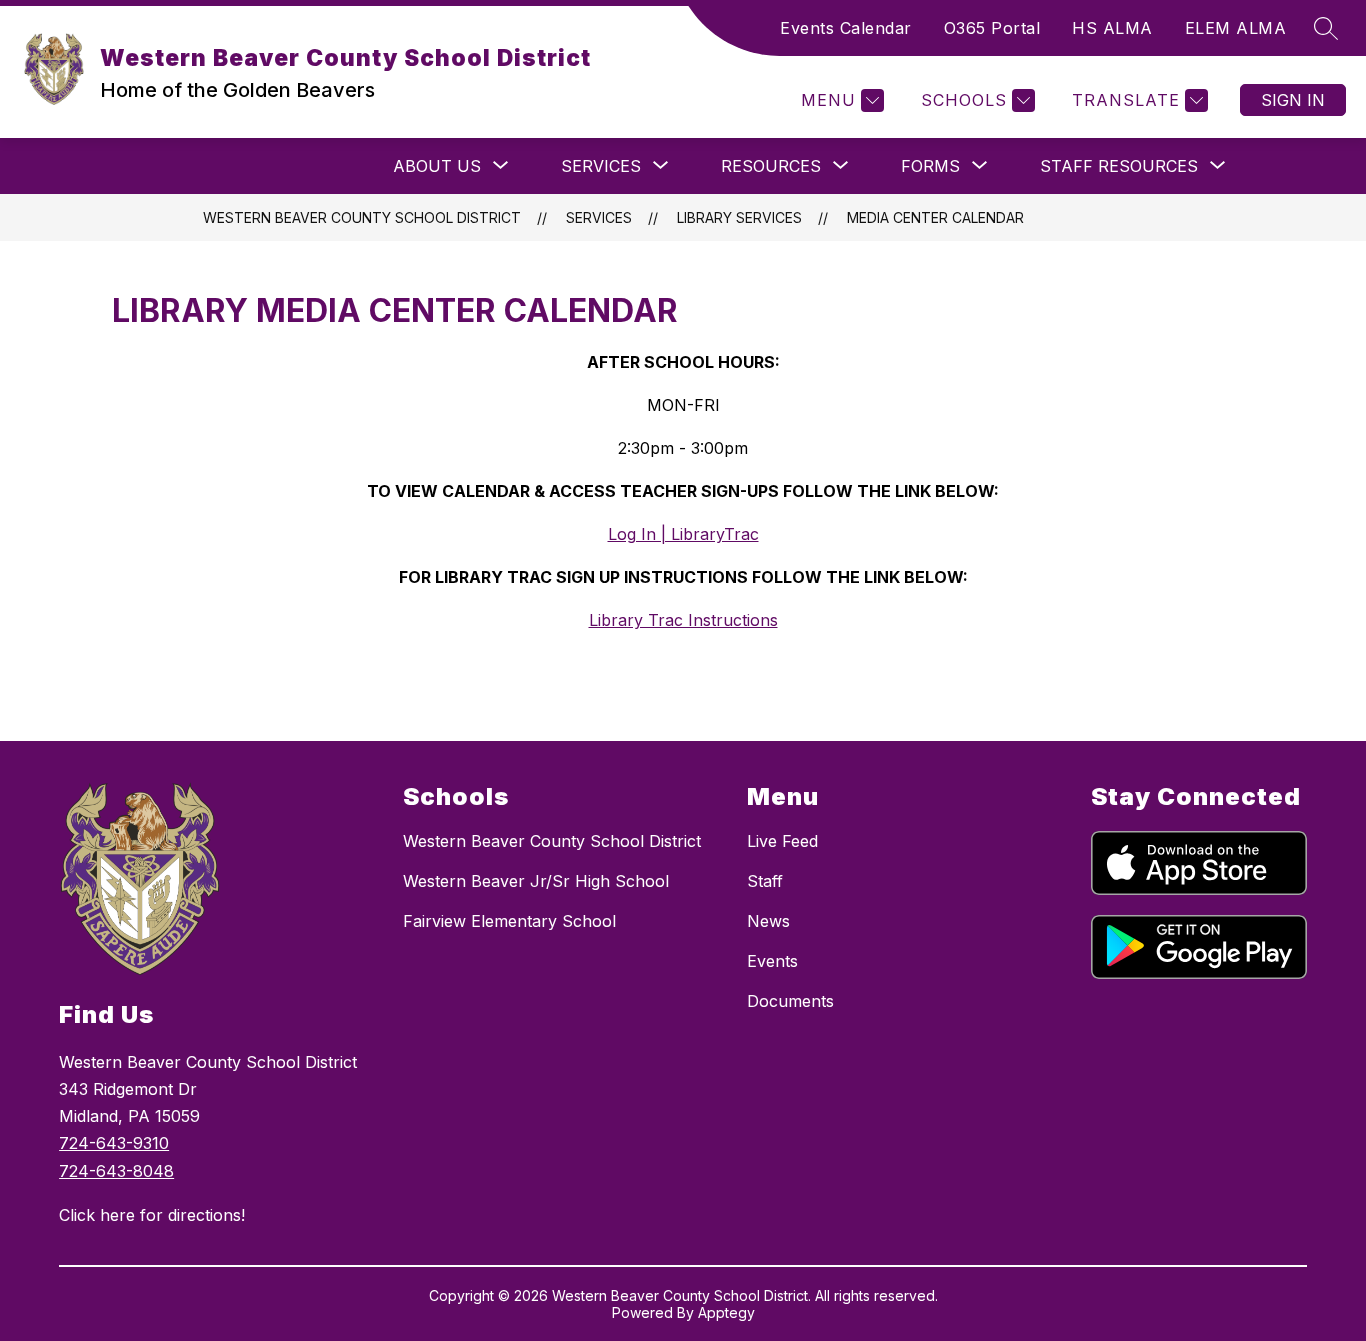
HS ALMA (1112, 28)
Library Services (739, 217)
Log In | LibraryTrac (683, 534)
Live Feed (782, 841)
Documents (790, 1001)
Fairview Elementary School (509, 921)
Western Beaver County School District (362, 217)
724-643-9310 (114, 1143)
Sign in (1293, 100)
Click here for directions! (152, 1215)
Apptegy (726, 1312)
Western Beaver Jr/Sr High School (536, 881)
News (768, 921)
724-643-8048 (116, 1171)
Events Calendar (846, 28)
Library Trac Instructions (683, 620)
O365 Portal (992, 28)
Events (772, 961)
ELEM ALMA (1236, 28)
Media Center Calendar (935, 217)
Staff (765, 881)
